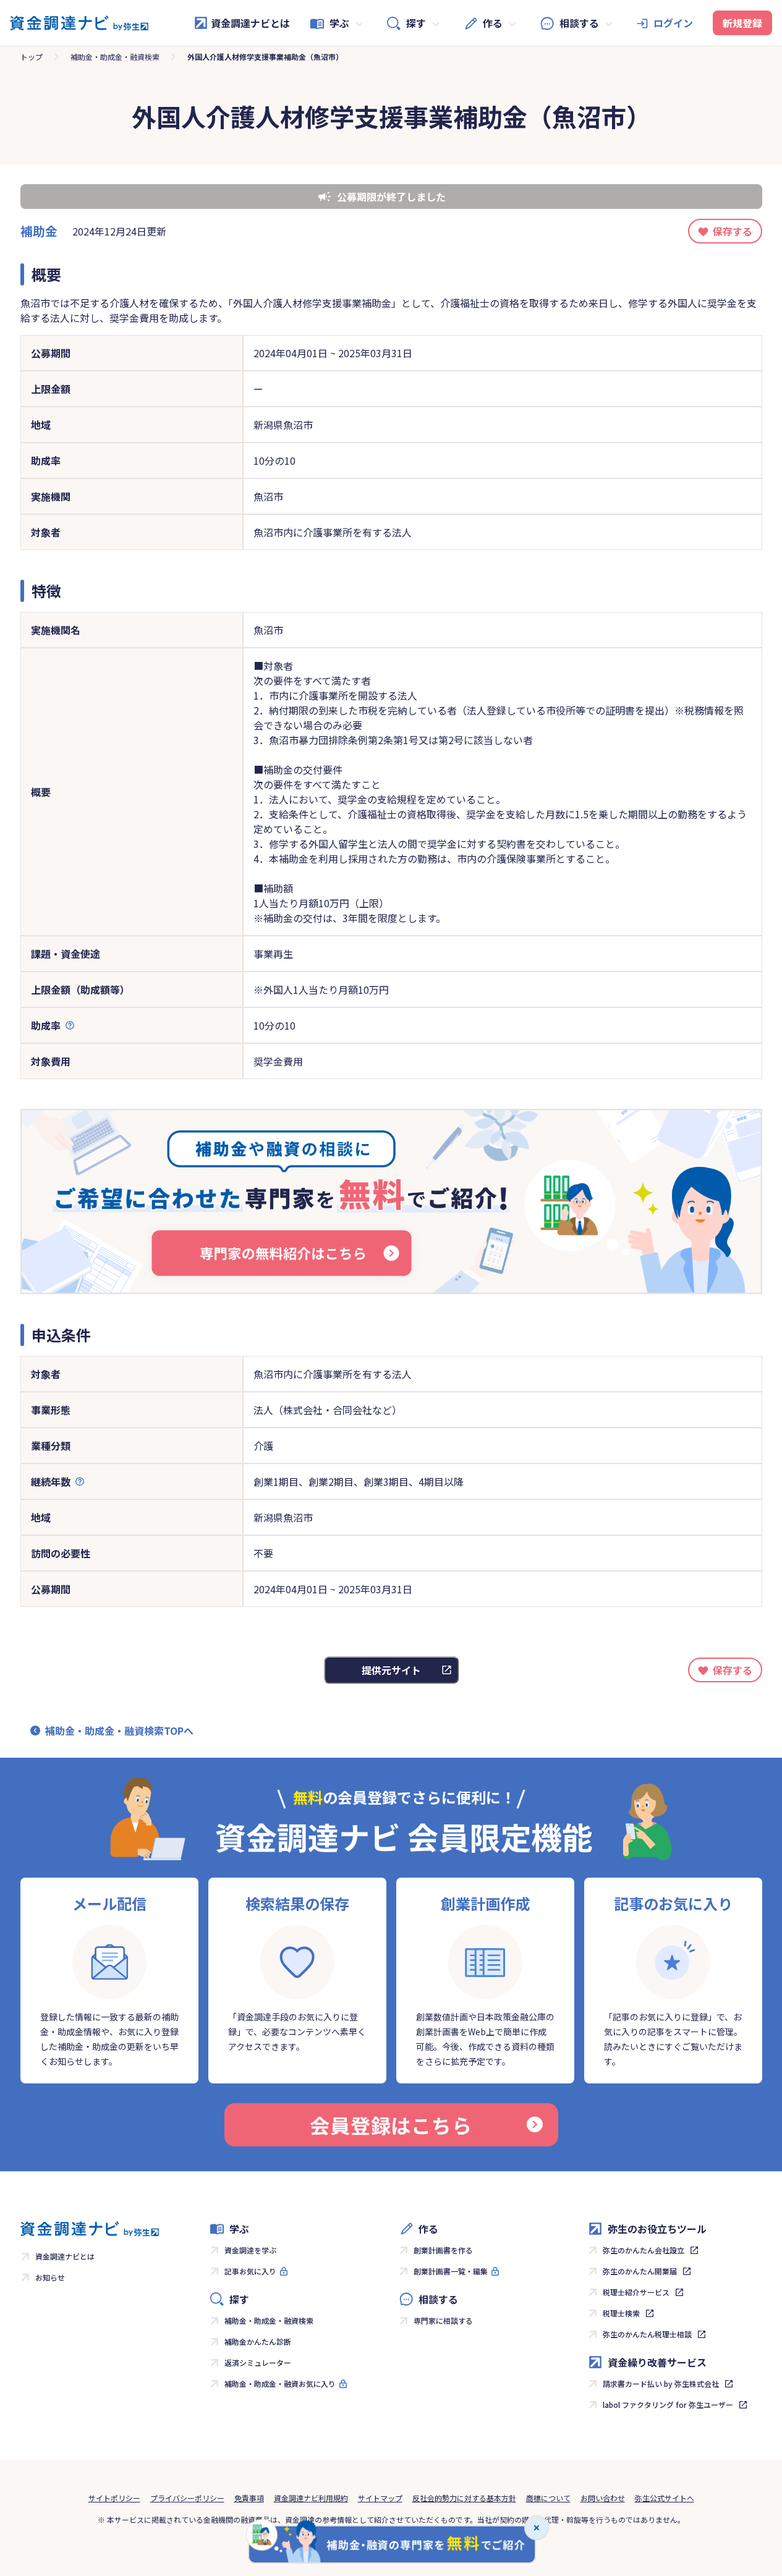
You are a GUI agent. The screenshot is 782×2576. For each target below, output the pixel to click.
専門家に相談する (443, 2320)
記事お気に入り (250, 2271)
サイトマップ (380, 2498)
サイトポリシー (114, 2498)
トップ (32, 57)
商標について (548, 2498)
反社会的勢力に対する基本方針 (464, 2498)
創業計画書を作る (443, 2250)
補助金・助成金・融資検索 (115, 57)
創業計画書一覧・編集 (451, 2271)
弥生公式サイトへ (665, 2498)
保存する (733, 231)
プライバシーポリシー (187, 2498)
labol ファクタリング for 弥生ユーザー (668, 2404)
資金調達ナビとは (250, 23)
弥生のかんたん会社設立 (644, 2250)
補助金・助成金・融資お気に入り (280, 2383)
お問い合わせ (603, 2498)
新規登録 (742, 23)
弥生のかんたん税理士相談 (647, 2334)
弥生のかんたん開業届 (640, 2271)
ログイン (673, 23)
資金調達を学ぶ (250, 2250)
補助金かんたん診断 (258, 2341)
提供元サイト (391, 1670)
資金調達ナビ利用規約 (311, 2498)
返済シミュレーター (258, 2362)
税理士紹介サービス (636, 2292)
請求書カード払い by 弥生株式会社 (661, 2383)
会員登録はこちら (391, 2125)
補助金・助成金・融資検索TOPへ (119, 1731)
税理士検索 (621, 2313)
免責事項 (249, 2498)
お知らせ (50, 2277)
